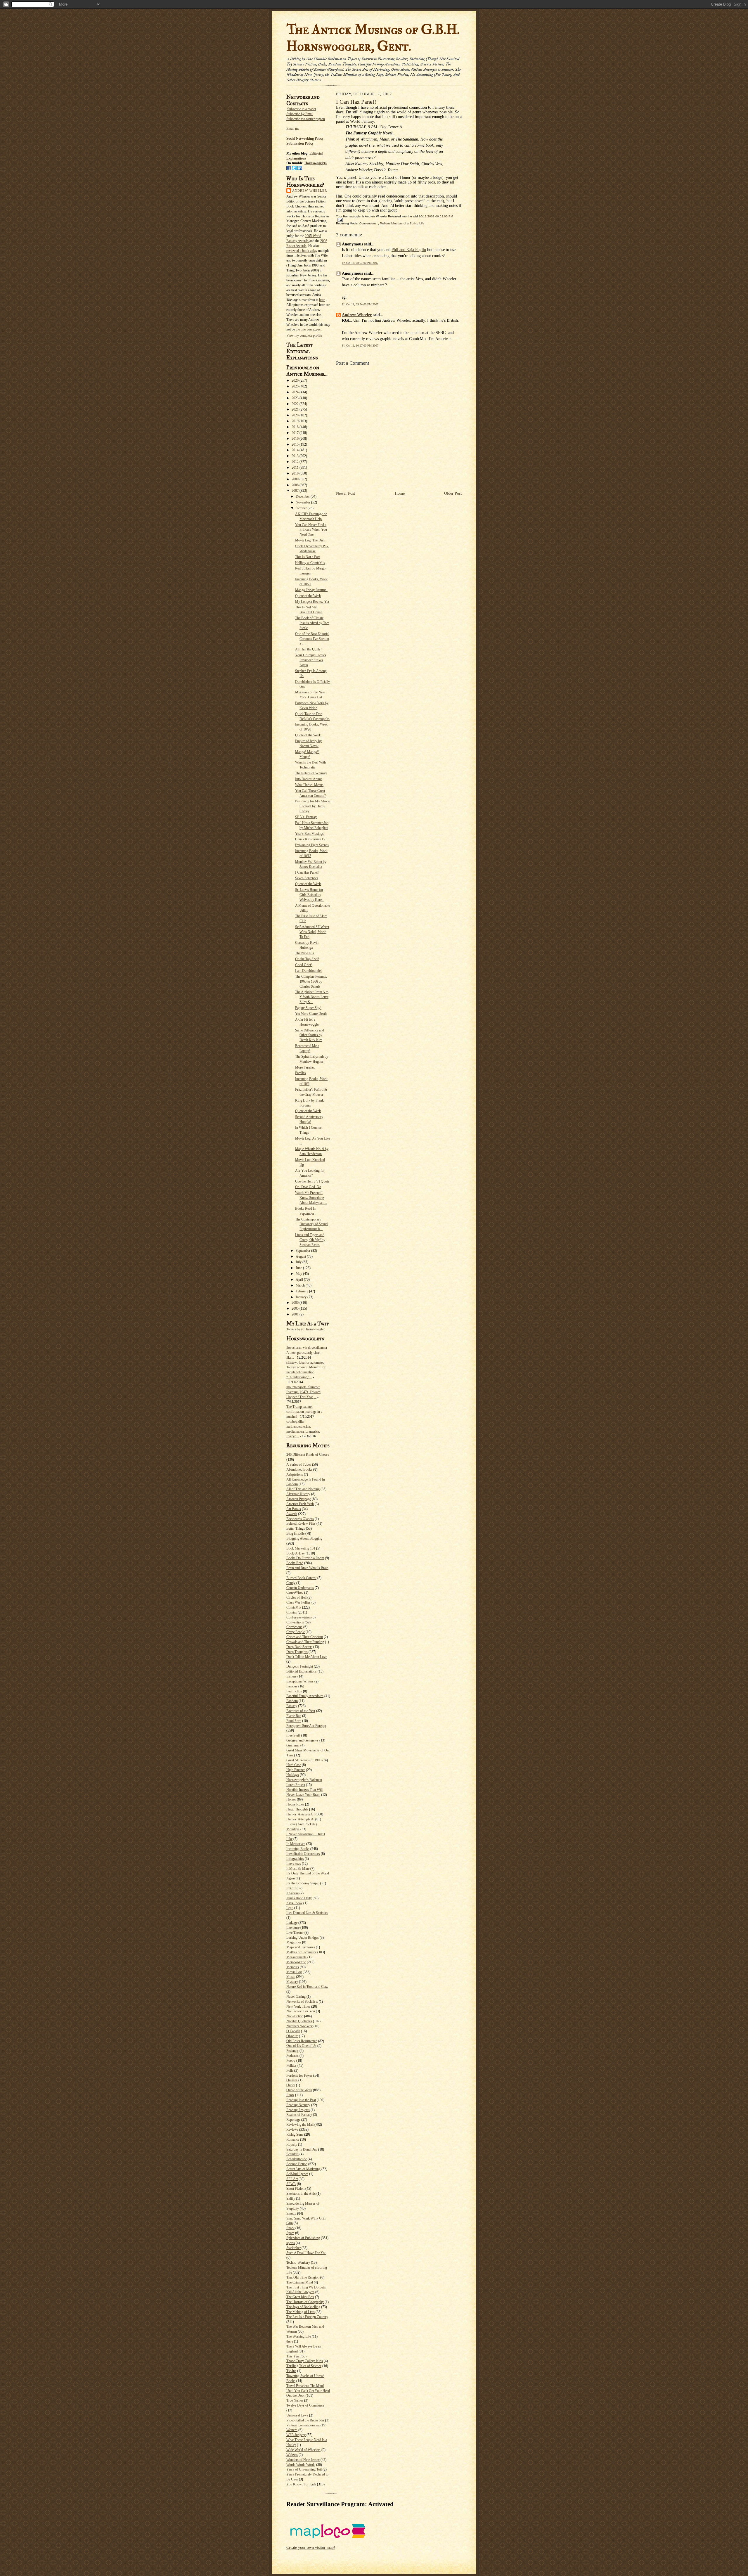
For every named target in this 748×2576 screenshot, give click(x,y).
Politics (291, 2066)
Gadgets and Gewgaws (302, 1740)
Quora (291, 2085)
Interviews (294, 1864)
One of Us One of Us (301, 2046)
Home (400, 493)
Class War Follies (298, 1602)
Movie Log (294, 1972)
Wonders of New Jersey (303, 2460)
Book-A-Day (296, 1553)
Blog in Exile (295, 1533)
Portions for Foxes (299, 2075)
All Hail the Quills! (308, 649)
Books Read (295, 1563)
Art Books (294, 1509)
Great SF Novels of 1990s (305, 1760)
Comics (292, 1612)
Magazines (294, 1942)
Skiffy (291, 2198)
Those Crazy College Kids (305, 2361)
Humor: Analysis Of (301, 1814)
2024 (296, 392)
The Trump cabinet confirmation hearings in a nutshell (304, 1412)
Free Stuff (293, 1735)
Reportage (293, 2120)
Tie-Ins (291, 2371)
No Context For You (301, 2011)
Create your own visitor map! (311, 2548)
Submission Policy (300, 143)
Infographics (295, 1859)
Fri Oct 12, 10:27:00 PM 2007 (360, 346)
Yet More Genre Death (311, 1014)
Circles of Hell (296, 1597)
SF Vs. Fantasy (306, 817)
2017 (296, 433)
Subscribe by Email (300, 114)
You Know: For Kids (301, 2484)
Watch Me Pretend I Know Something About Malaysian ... (311, 1198)
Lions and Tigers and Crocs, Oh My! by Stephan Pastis (310, 1240)
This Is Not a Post (308, 557)
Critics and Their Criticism (305, 1637)
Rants (290, 2095)
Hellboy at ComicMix (310, 563)
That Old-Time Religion (303, 2277)
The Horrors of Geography (305, 2302)
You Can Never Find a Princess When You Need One (311, 530)
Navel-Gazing (296, 1997)
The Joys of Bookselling (303, 2307)
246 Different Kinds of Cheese (308, 1455)
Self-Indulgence (297, 2174)
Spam (290, 2233)
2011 (296, 468)
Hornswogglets (316, 163)
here (322, 300)
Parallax (301, 1073)
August (301, 1256)
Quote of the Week (308, 596)
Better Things (296, 1528)
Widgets (292, 2455)
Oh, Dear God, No (308, 1187)
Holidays (293, 1775)
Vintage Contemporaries (303, 2425)
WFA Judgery (296, 2435)
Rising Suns (295, 2134)
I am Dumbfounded (309, 971)
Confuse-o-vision (298, 1617)
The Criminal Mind (300, 2282)
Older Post (453, 493)
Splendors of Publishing (303, 2238)
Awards (292, 1514)
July (299, 1262)
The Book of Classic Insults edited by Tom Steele (312, 623)
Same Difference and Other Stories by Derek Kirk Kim (310, 1035)
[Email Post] (339, 220)
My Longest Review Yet (312, 602)
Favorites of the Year (301, 1711)
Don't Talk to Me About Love (307, 1657)
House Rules (295, 1804)
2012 (296, 462)
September (303, 1251)
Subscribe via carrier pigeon (306, 119)
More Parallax (305, 1067)
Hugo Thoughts (297, 1809)
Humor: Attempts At (300, 1819)
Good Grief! (304, 965)
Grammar (293, 1745)
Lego (290, 1908)
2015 (296, 444)
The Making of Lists (301, 2312)
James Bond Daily (299, 1898)
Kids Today (294, 1903)
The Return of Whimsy (311, 773)
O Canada (293, 2031)
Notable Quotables (299, 2021)
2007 (296, 491)
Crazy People (296, 1632)
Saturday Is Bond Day (302, 2149)
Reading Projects (298, 2110)
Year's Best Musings (309, 834)
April (300, 1280)
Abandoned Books (299, 1469)
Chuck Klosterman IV (310, 839)
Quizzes (292, 2080)
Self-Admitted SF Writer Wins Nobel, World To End (312, 932)
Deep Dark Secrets (299, 1647)
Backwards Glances (300, 1519)
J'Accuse (292, 1893)
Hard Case (294, 1765)
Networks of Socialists (302, 2002)
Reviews (292, 2130)
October (302, 508)
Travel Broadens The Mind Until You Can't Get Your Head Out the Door (308, 2391)
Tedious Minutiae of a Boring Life (402, 223)
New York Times (298, 2007)
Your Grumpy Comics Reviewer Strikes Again (311, 660)
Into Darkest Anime (309, 779)
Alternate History (298, 1494)
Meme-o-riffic (296, 1962)
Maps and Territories (301, 1947)
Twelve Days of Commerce (305, 2405)
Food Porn (294, 1721)
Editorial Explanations (302, 1671)
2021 (296, 409)
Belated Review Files (301, 1524)
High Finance (296, 1770)
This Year (293, 2356)
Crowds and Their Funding (305, 1642)
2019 (296, 421)
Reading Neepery (298, 2105)
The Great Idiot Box (300, 2297)
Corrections (294, 1627)
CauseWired (295, 1592)
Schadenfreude (297, 2159)
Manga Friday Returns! (311, 590)
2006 (296, 1303)
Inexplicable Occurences (303, 1854)
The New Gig (305, 953)
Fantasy (292, 1706)
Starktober (294, 2248)
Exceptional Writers (300, 1681)
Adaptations (295, 1474)
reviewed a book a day (302, 251)
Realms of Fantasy (299, 2115)
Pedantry (292, 2051)
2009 (296, 479)
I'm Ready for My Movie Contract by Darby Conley (312, 806)
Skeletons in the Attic (301, 2194)
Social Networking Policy (305, 139)
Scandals (292, 2154)
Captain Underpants (300, 1588)
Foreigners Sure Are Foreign (306, 1726)
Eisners (291, 1676)
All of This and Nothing (303, 1489)
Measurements (296, 1957)
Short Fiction (295, 2189)
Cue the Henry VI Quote (312, 1181)
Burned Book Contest (301, 1578)
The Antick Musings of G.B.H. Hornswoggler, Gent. (373, 38)
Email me (293, 129)
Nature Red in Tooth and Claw (307, 1987)
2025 (296, 386)
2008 (296, 485)
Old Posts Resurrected (302, 2041)
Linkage (292, 1923)
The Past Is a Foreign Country (307, 2317)
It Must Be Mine (298, 1869)
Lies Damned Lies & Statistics (307, 1913)
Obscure (292, 2036)
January (302, 1297)
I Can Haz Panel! (307, 872)
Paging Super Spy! (308, 1008)
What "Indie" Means (309, 785)
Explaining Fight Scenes (312, 845)
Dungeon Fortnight (300, 1666)
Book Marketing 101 (301, 1548)
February (302, 1291)
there (290, 2341)
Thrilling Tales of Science (304, 2366)
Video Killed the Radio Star (305, 2420)
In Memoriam (296, 1844)
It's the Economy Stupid (303, 1883)
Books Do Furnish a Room (305, 1558)
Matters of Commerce (301, 1952)
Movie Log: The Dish (310, 540)
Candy (291, 1583)
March (301, 1285)
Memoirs (293, 1967)
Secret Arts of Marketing (303, 2169)
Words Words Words (301, 2465)
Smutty (291, 2213)
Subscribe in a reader (302, 109)
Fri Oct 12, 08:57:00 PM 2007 (360, 263)
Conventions (295, 1622)
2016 (296, 439)
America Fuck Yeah (300, 1504)
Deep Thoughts (297, 1652)
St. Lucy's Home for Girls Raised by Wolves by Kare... (310, 895)
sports (291, 2243)
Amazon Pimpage (299, 1499)
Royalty (292, 2144)
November (303, 502)
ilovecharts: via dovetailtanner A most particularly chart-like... (307, 1353)
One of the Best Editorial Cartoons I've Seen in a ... (312, 639)
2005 (296, 1308)
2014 (296, 450)
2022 (296, 404)
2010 (296, 473)
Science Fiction (297, 2164)
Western (292, 2430)
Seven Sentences (307, 878)
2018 (296, 427)
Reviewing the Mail (300, 2125)
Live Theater (295, 1933)
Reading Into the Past (301, 2100)
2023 (296, 398)
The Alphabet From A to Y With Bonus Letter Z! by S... (312, 997)
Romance (293, 2139)
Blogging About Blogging (304, 1538)
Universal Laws (297, 2415)
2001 (296, 1314)
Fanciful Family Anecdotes (305, 1696)
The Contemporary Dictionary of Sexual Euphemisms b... (312, 1224)
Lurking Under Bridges (303, 1938)
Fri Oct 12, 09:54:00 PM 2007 (360, 304)
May (299, 1274)
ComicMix (294, 1607)
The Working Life (299, 2336)
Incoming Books (298, 1849)
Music (291, 1977)
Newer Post (346, 493)
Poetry (291, 2061)
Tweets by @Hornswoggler (305, 1329)
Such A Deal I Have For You (306, 2253)
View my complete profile (304, 335)
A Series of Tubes (299, 1464)
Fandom (292, 1701)
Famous (292, 1686)
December (303, 496)
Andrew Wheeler (310, 191)
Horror (291, 1799)
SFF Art (292, 2179)
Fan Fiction (294, 1691)
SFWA (291, 2184)
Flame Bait (294, 1716)
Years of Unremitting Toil (304, 2469)
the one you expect (309, 329)
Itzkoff (291, 1888)
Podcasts (292, 2056)
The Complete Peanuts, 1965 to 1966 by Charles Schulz (311, 981)
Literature (293, 1928)
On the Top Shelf (307, 959)
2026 (296, 380)
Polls (290, 2071)
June (299, 1268)
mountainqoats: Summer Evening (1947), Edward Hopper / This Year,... (303, 1392)
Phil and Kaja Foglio (409, 250)
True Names (295, 2400)
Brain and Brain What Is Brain (307, 1568)
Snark (290, 2228)
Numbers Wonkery (299, 2026)
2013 (296, 456)
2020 (296, 415)
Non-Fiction (295, 2016)
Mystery (292, 1982)
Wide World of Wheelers (303, 2450)
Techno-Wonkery (298, 2262)
